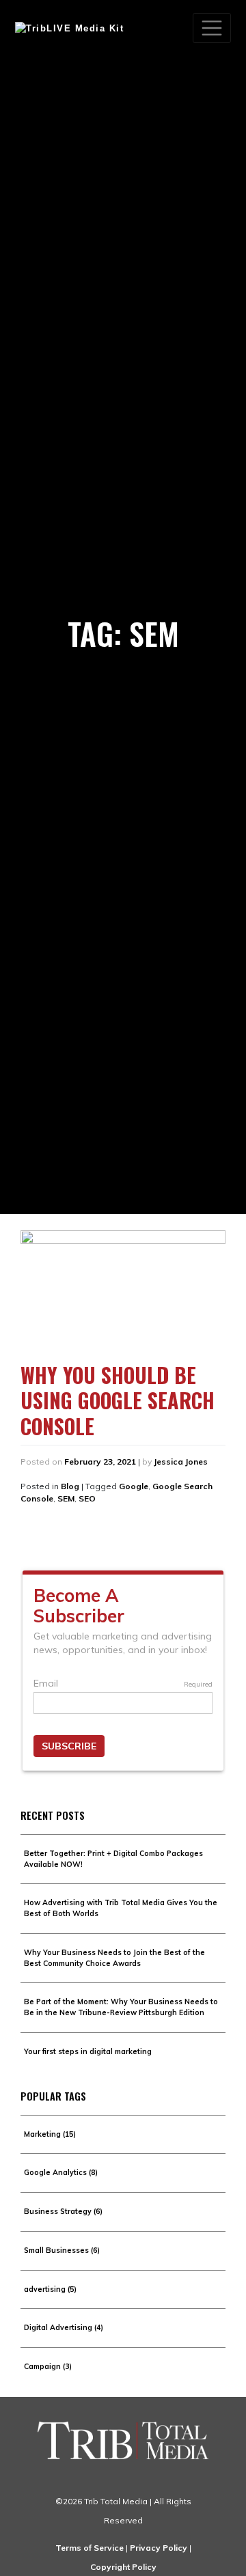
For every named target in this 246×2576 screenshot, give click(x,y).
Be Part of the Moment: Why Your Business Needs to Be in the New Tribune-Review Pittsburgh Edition (121, 2007)
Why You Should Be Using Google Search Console (118, 1400)
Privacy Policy (159, 2548)
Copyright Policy (123, 2567)
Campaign (48, 2366)
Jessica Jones (181, 1462)
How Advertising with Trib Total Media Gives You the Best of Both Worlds (121, 1908)
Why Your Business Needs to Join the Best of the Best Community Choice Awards (114, 1958)
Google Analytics (61, 2172)
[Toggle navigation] (212, 28)
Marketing (50, 2134)
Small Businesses (62, 2250)
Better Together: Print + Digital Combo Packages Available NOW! (113, 1859)
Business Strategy (63, 2211)
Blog (70, 1486)
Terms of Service (90, 2548)
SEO (87, 1498)
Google (134, 1486)
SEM (66, 1498)
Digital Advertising (64, 2327)
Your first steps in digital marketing (88, 2051)
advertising (50, 2289)
